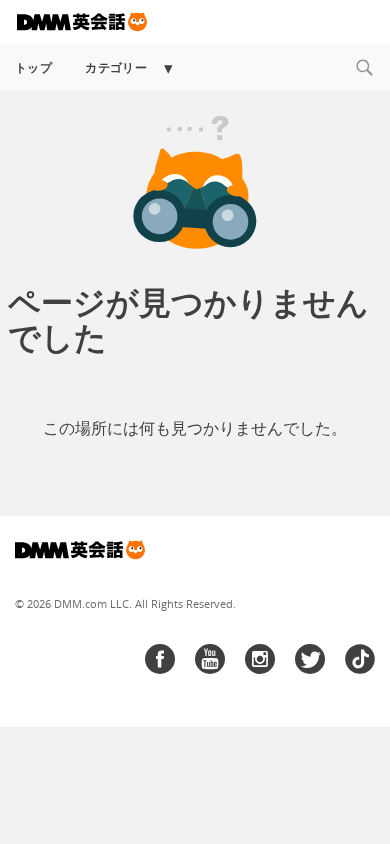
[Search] (364, 67)
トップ (33, 67)
